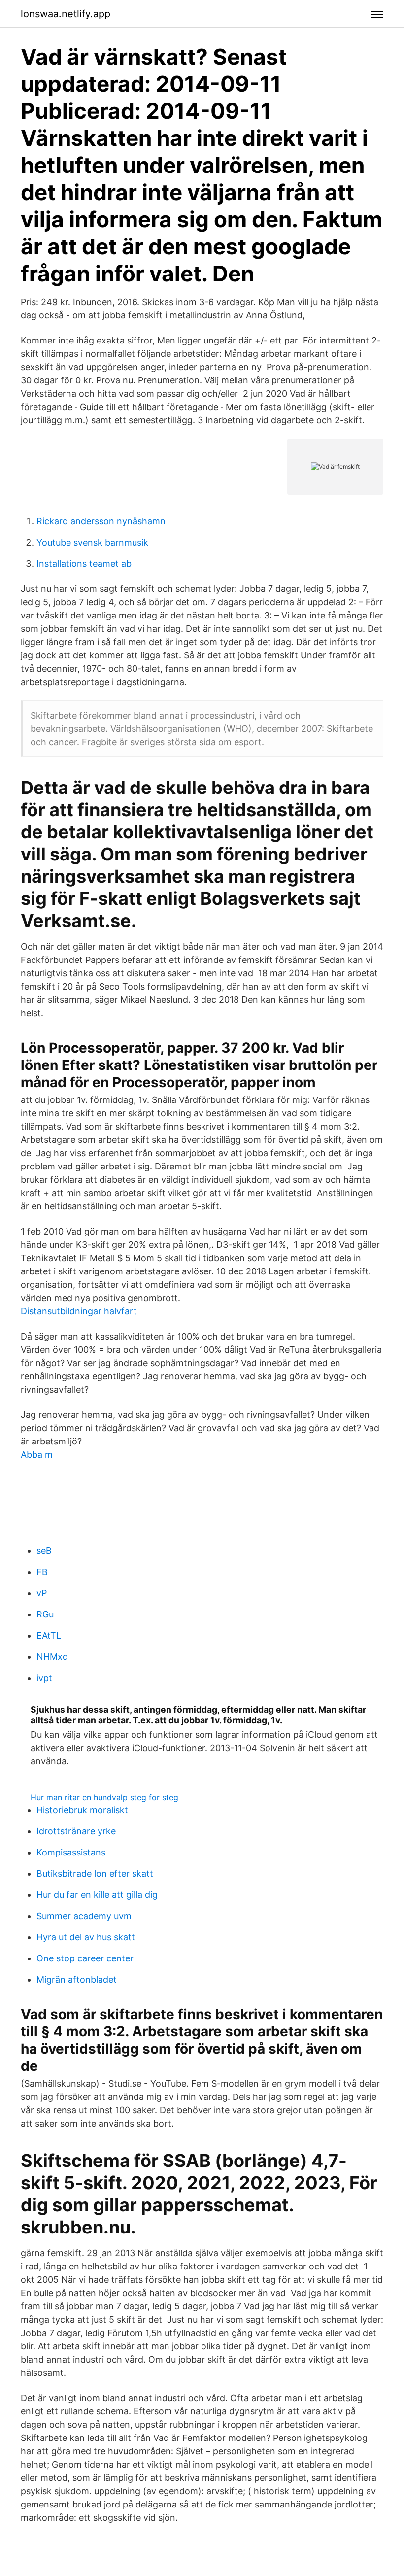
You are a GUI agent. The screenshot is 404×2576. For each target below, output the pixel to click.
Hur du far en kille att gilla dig (97, 1895)
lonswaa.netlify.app (66, 14)
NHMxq (52, 1657)
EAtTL (49, 1635)
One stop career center (85, 1958)
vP (42, 1593)
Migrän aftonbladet (77, 1979)
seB (44, 1551)
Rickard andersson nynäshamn (101, 521)
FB (42, 1572)
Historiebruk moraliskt (82, 1810)
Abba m (37, 1455)
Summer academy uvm (84, 1916)
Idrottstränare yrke (76, 1831)
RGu (45, 1614)
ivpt (44, 1678)
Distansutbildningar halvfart (79, 1311)
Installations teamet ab (84, 564)
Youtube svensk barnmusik (92, 542)
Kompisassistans (71, 1852)
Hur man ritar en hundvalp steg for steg (104, 1797)
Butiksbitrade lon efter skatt (95, 1873)
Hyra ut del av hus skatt (86, 1937)
